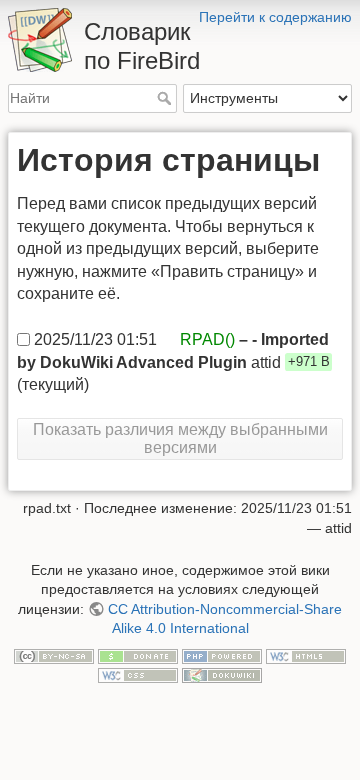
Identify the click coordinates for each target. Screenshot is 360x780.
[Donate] (138, 655)
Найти (166, 98)
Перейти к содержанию (275, 17)
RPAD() (207, 338)
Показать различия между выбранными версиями (180, 438)
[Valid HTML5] (306, 655)
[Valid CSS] (138, 675)
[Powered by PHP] (222, 655)
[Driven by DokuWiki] (222, 675)
